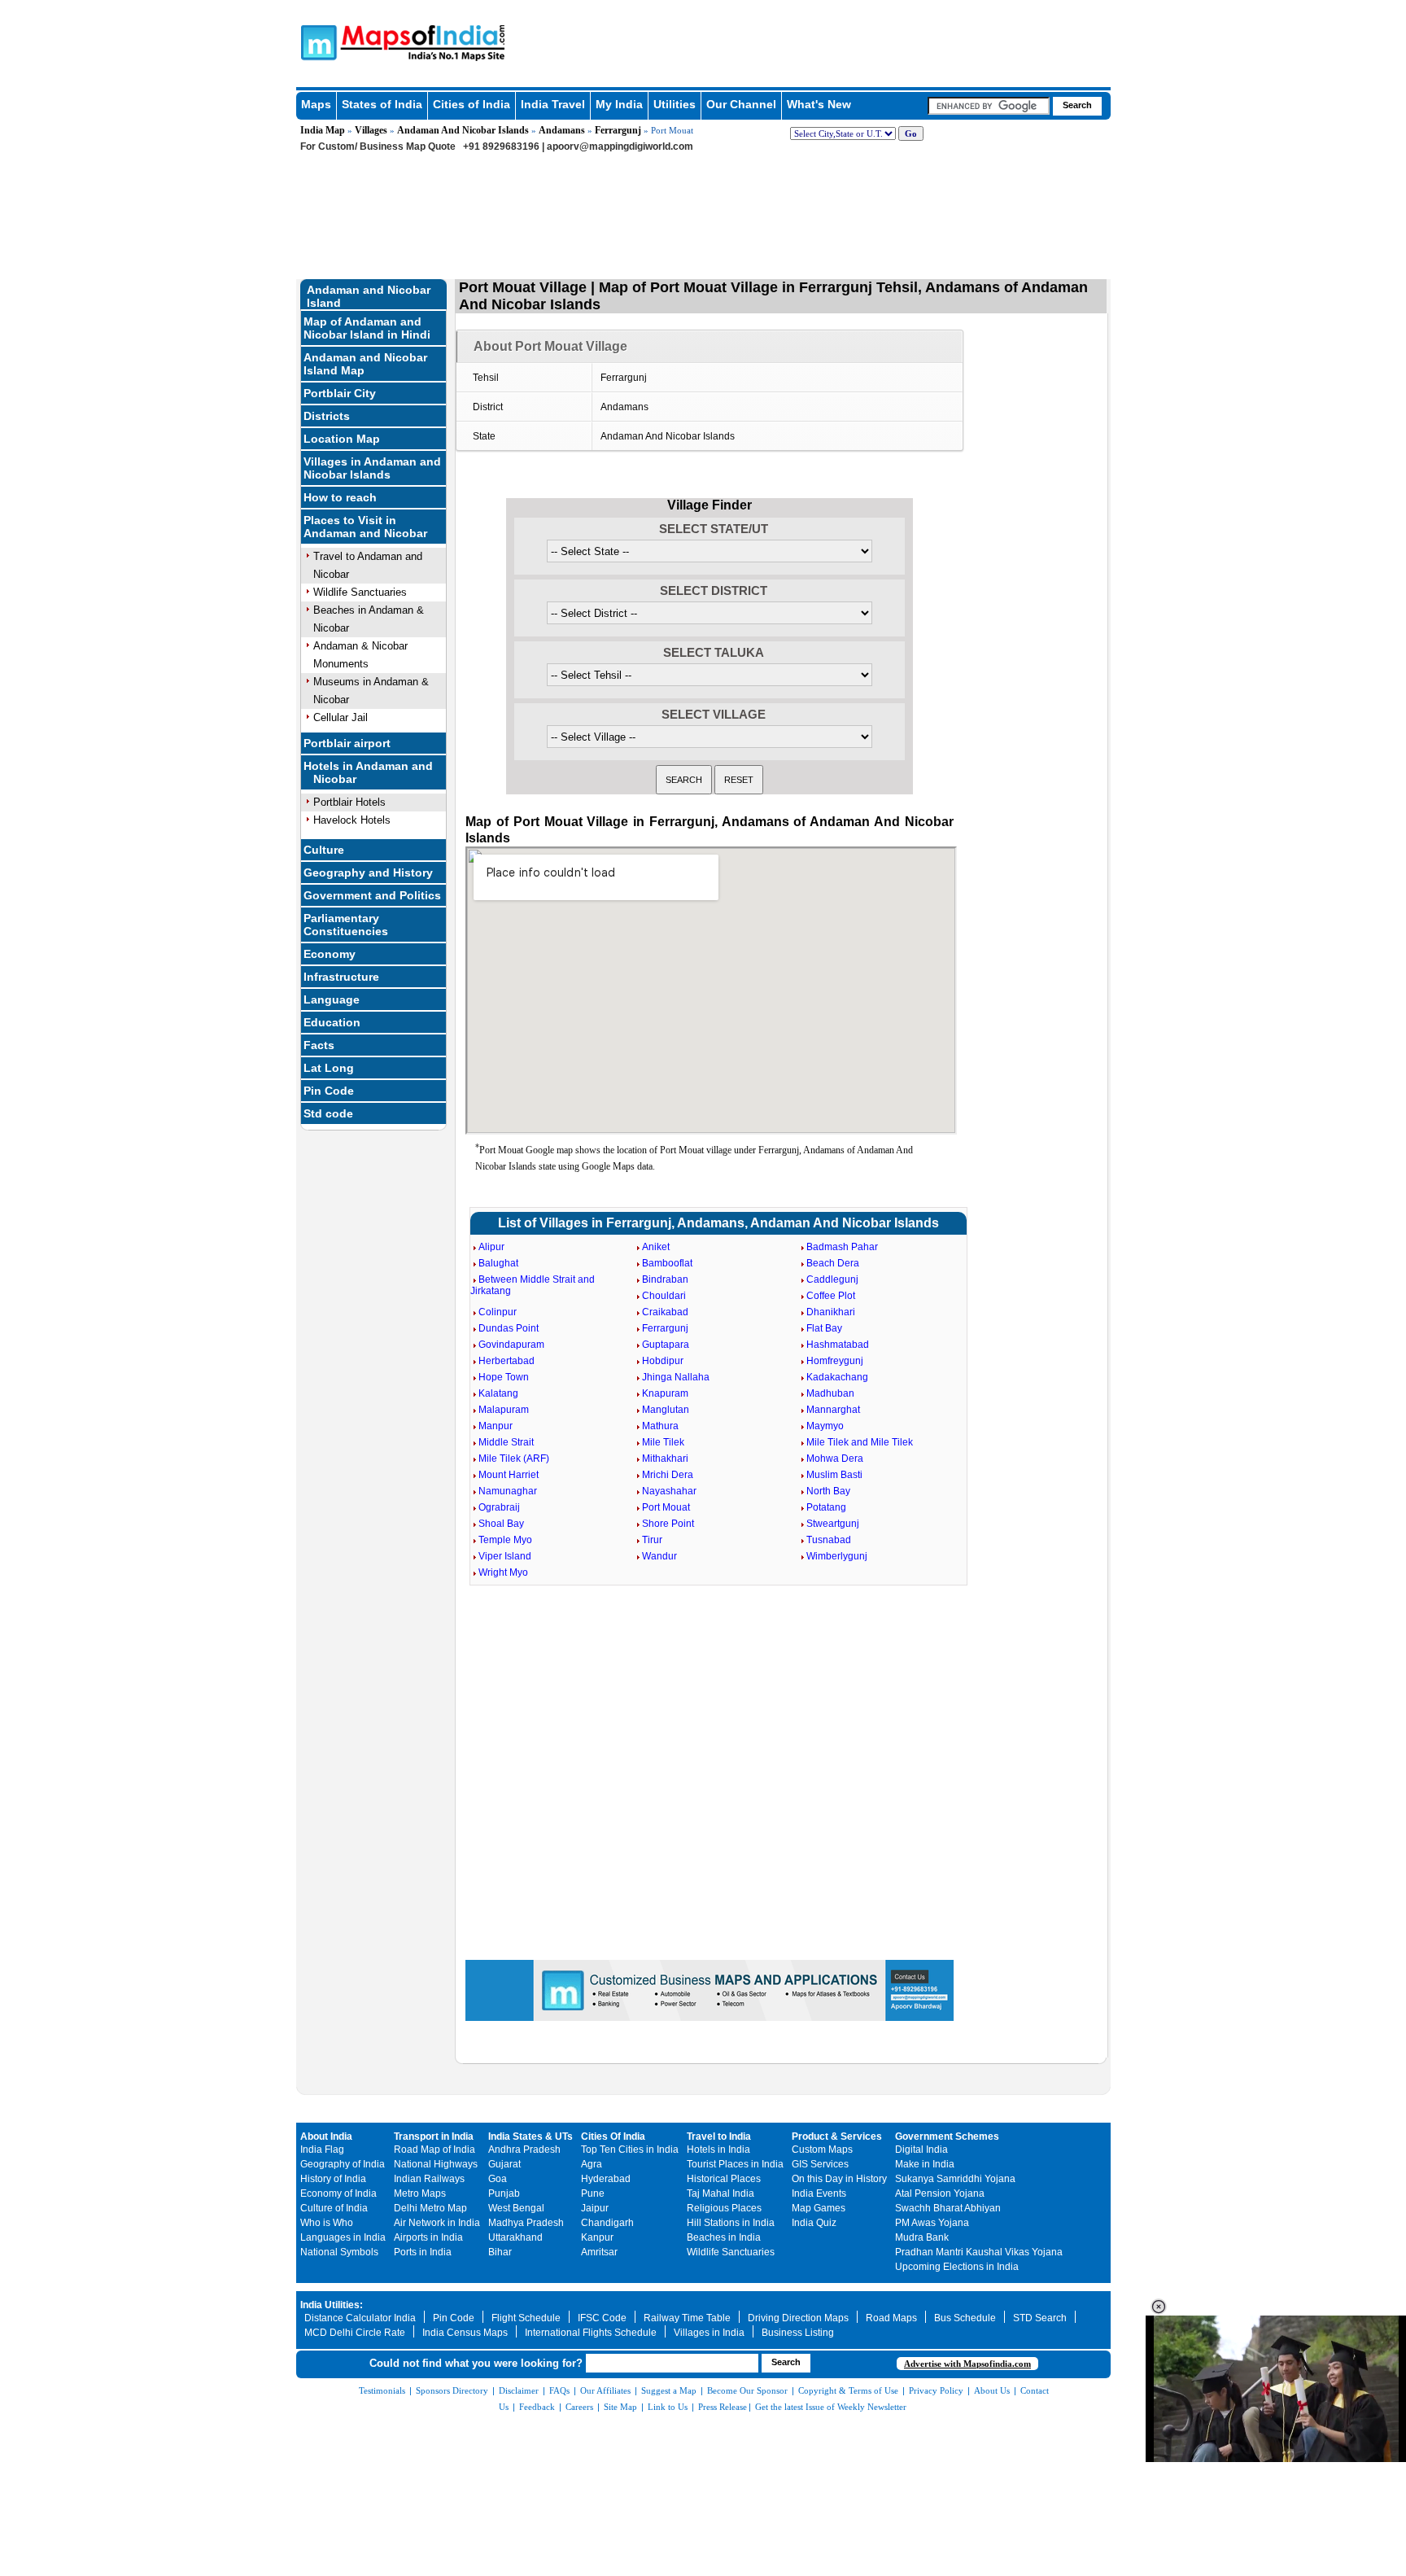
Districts (327, 416)
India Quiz (814, 2223)
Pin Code (329, 1091)
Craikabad (665, 1312)
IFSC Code (602, 2318)
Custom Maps (822, 2150)
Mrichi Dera (668, 1475)
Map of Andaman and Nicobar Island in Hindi (367, 328)
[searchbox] (989, 106)
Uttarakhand (515, 2237)
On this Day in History (839, 2179)
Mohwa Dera (835, 1459)
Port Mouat (666, 1507)
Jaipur (595, 2208)
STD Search (1040, 2318)
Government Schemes (947, 2136)
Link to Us (668, 2407)
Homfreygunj (835, 1361)
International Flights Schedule (591, 2333)
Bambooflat (667, 1263)
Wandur (659, 1556)
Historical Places (724, 2179)
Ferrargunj (618, 130)
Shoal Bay (501, 1524)
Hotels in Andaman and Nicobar (368, 772)
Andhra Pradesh (524, 2150)
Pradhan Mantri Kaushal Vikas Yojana (979, 2252)
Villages (371, 130)
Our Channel (741, 104)
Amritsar (599, 2252)
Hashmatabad (838, 1345)
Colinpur (498, 1312)
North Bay (828, 1491)
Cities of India (472, 104)
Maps (316, 104)
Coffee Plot (831, 1296)
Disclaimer (519, 2390)
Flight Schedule (526, 2318)
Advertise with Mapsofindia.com (967, 2364)
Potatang (826, 1507)
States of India (382, 104)
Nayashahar (669, 1491)
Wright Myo (503, 1572)
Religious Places (724, 2208)
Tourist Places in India (735, 2164)
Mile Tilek (663, 1442)
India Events (819, 2193)
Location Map (342, 439)
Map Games (819, 2208)
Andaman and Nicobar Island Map (365, 364)
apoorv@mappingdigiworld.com (620, 147)
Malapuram (504, 1410)
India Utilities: (332, 2305)
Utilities (675, 104)
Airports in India (428, 2237)
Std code (328, 1113)
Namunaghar (508, 1491)
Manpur (496, 1426)
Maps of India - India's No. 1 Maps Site (317, 42)
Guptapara (666, 1345)
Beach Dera (833, 1263)
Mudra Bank (922, 2237)
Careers (579, 2407)
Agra (592, 2164)
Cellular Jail (341, 717)
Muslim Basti (834, 1475)
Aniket (656, 1247)
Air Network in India (437, 2223)
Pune (593, 2193)
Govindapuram (511, 1345)
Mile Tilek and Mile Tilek (860, 1442)
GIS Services (820, 2164)
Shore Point (668, 1524)
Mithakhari (665, 1459)
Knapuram (665, 1393)
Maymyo (825, 1426)
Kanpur (597, 2237)
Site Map (620, 2407)
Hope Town (504, 1377)
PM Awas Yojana (932, 2223)
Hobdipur (663, 1361)
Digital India (921, 2150)
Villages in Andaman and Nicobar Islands (372, 468)
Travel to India (719, 2136)
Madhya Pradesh (526, 2223)
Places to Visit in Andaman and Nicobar (365, 527)
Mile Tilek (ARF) (514, 1459)
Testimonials (382, 2390)
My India (619, 104)
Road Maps (891, 2318)
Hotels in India (718, 2150)
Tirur (652, 1540)
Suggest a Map (669, 2390)
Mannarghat (833, 1410)
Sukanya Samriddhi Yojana (955, 2179)
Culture (324, 850)
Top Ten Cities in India (630, 2150)
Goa (498, 2179)
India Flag (322, 2150)
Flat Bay (824, 1328)
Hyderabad (606, 2179)
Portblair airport (347, 743)
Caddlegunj (832, 1279)
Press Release (723, 2407)
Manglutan (666, 1410)
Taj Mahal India (720, 2193)
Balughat (498, 1263)
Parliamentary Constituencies (346, 925)
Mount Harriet (509, 1475)
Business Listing (798, 2333)
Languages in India (343, 2237)
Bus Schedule (965, 2318)
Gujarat (504, 2164)
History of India (333, 2179)
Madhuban (830, 1393)
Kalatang (498, 1393)
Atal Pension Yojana (940, 2193)
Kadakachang (837, 1377)
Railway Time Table (687, 2318)
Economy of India (338, 2193)
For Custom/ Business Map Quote (378, 147)
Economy (330, 954)
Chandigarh (607, 2223)
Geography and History (368, 873)
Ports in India (423, 2252)
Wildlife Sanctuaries (360, 592)
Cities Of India (613, 2136)
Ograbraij (499, 1507)
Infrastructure (341, 977)
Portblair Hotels (349, 802)
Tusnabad (829, 1540)
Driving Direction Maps (798, 2318)
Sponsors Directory (452, 2390)
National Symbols (339, 2252)
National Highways (436, 2164)
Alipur (491, 1247)
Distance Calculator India (360, 2318)
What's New (819, 104)
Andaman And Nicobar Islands (463, 130)
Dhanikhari (831, 1312)
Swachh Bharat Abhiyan (948, 2208)
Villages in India (709, 2333)
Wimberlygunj (837, 1556)
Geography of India (343, 2164)
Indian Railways (429, 2179)
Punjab (504, 2193)
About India (326, 2136)
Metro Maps (420, 2193)
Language (332, 999)
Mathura (660, 1426)
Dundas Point (509, 1328)
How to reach (340, 497)
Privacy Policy (936, 2390)
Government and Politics (372, 895)
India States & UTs (531, 2136)
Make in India (925, 2164)
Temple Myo (505, 1540)
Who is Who (327, 2223)
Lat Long (329, 1068)
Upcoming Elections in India (957, 2267)
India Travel (553, 104)
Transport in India (434, 2136)
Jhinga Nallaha (676, 1377)
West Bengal (516, 2208)
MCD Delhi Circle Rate (355, 2333)
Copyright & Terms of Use (848, 2390)
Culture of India (334, 2208)
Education (332, 1022)
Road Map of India (434, 2150)
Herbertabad (507, 1361)
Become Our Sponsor (747, 2390)
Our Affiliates (605, 2390)
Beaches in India (724, 2237)
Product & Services (837, 2136)
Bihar (500, 2252)
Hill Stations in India (731, 2223)
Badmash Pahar (842, 1247)
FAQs (559, 2390)
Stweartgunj (833, 1524)
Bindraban (665, 1279)
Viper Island (505, 1556)
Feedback (537, 2407)
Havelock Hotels (352, 820)
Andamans (562, 130)
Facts (319, 1045)
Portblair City (340, 393)
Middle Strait (506, 1442)
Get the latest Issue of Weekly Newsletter (831, 2407)
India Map (323, 130)
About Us (992, 2390)
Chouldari (664, 1296)
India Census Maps (465, 2333)
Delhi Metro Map (430, 2208)
